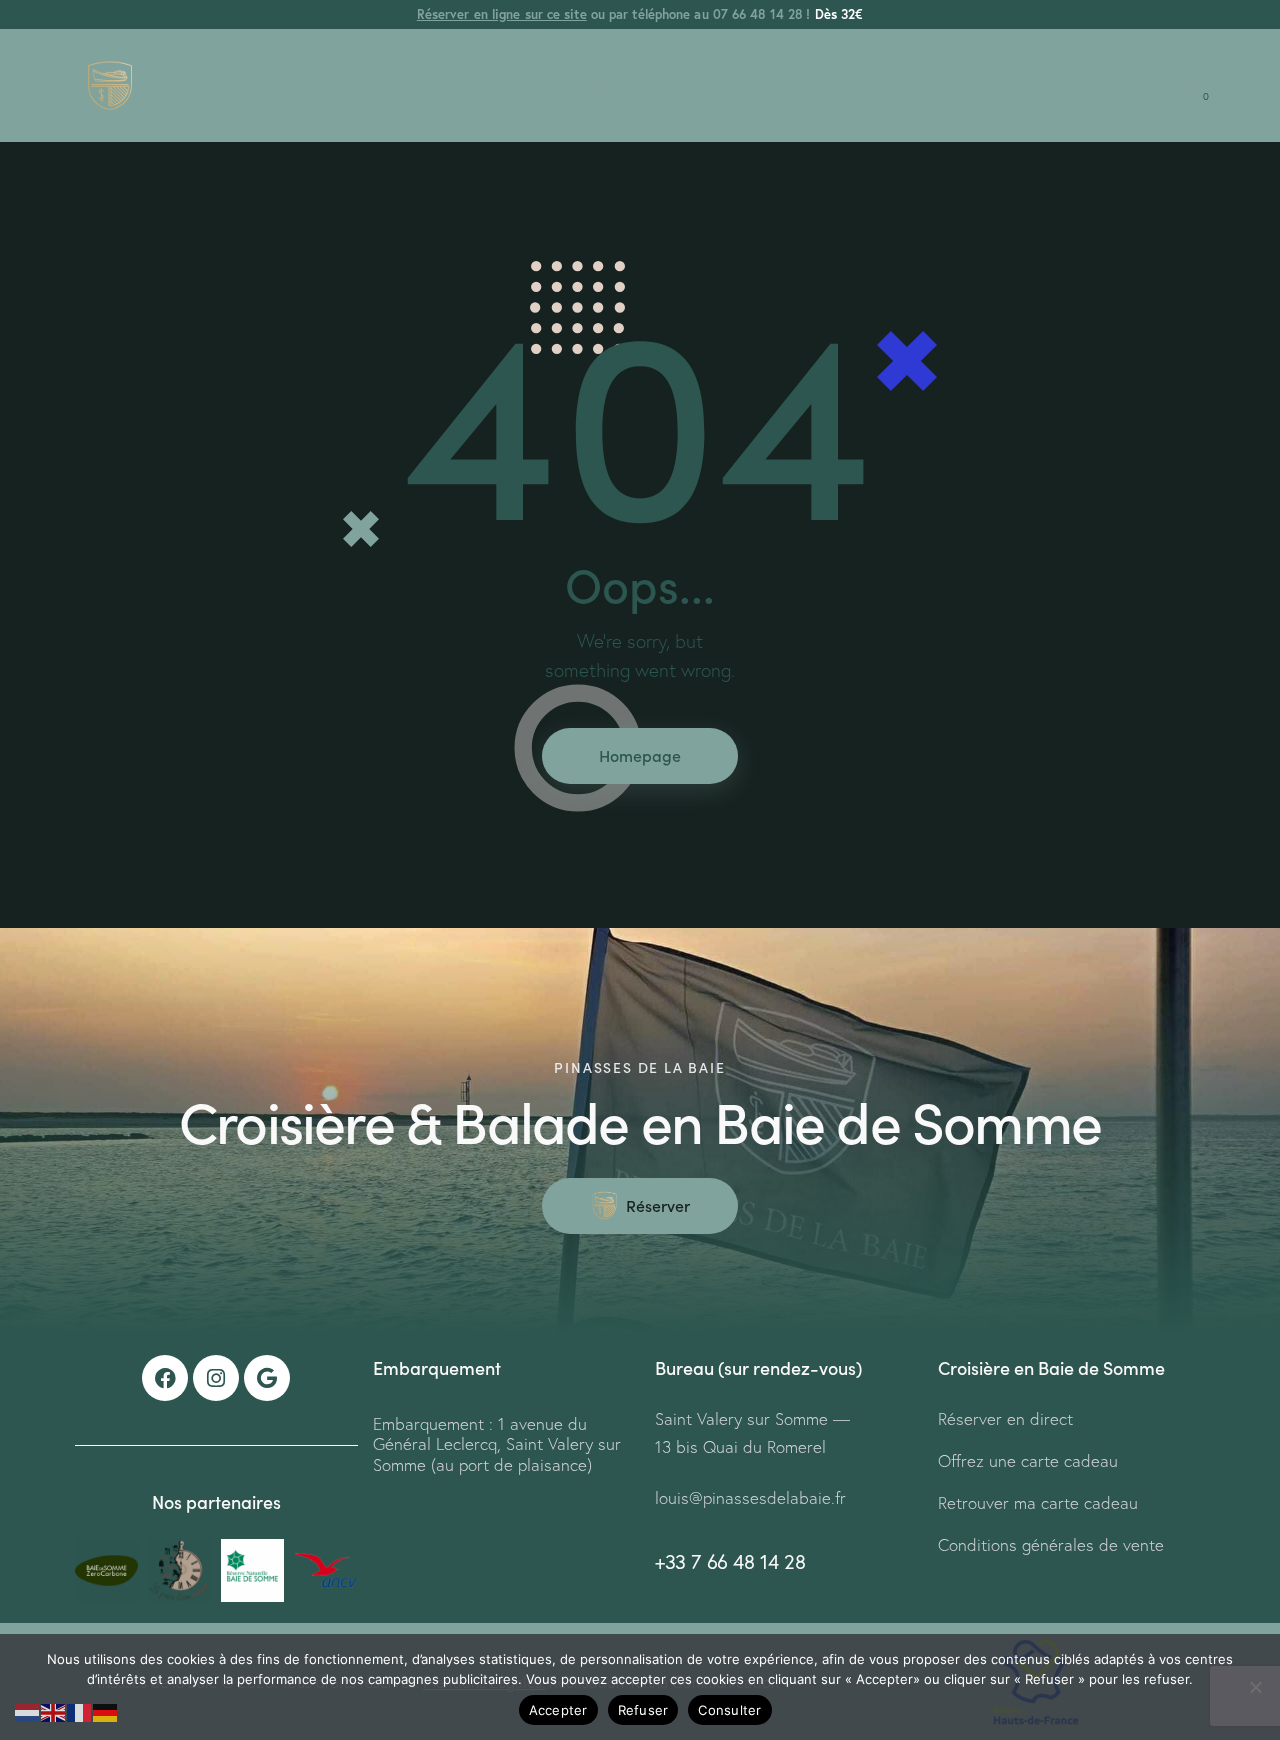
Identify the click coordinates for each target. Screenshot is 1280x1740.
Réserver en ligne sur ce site (502, 14)
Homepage (640, 755)
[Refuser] (1255, 1687)
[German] (106, 1710)
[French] (80, 1710)
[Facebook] (165, 1378)
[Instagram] (216, 1378)
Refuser (643, 1710)
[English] (54, 1710)
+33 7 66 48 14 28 (730, 1561)
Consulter (729, 1710)
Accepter (558, 1710)
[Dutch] (28, 1710)
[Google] (267, 1378)
